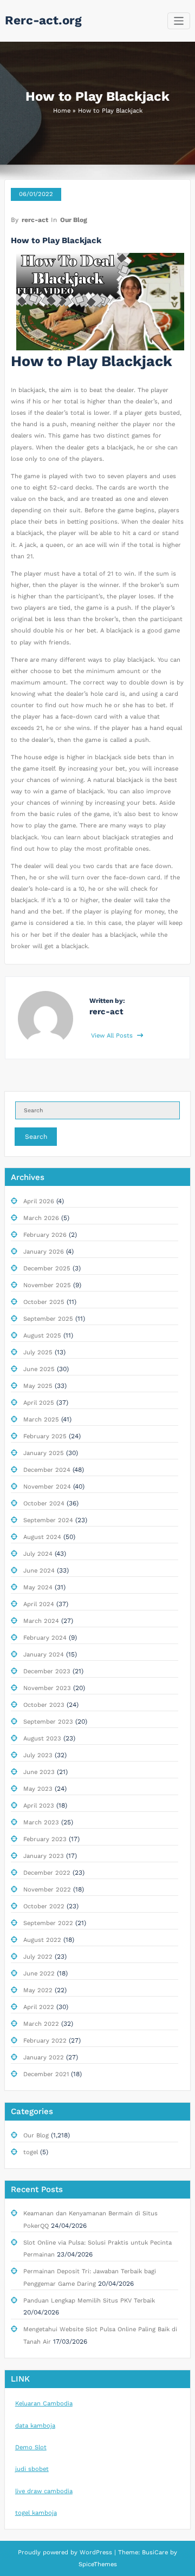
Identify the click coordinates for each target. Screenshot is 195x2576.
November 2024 (47, 1487)
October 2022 (44, 1906)
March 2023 (41, 1822)
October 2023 (44, 1705)
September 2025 (48, 1319)
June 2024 (39, 1571)
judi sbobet (32, 2469)
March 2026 (41, 1218)
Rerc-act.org (43, 20)
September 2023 (48, 1722)
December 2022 (47, 1873)
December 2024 (47, 1470)
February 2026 (45, 1235)
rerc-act (35, 220)
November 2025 (47, 1285)
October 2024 (44, 1504)
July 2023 (38, 1755)
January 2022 (44, 2057)
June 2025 (39, 1369)
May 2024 (38, 1587)
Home (62, 111)
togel (31, 2152)
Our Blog (74, 220)
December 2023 (47, 1671)
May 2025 (38, 1386)
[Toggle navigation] (179, 21)
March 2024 (41, 1621)
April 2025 (39, 1403)
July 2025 (38, 1352)
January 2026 (44, 1252)
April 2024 (39, 1604)
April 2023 (39, 1806)
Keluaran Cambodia (44, 2404)
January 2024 (44, 1655)
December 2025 (47, 1269)
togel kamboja (36, 2513)
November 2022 (47, 1890)
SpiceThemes (98, 2564)
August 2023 (42, 1739)
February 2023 (45, 1839)
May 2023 (38, 1789)
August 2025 (42, 1336)
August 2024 (42, 1537)
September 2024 (48, 1520)
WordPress (96, 2552)
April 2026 (39, 1201)
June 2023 (39, 1772)
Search (36, 1137)
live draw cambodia (44, 2491)
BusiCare (156, 2552)
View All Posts (113, 1036)
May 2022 (38, 1990)
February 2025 (45, 1436)
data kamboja (35, 2426)
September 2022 (48, 1923)
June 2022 (39, 1974)
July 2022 (38, 1957)
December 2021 (46, 2074)
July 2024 (38, 1554)
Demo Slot (31, 2447)
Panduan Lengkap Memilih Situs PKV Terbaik (89, 2301)
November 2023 (47, 1688)
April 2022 (39, 2007)
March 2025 (41, 1420)
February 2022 (45, 2041)
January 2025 (44, 1453)
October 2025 (44, 1302)
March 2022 (41, 2024)
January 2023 (44, 1856)
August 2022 (42, 1940)
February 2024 (45, 1638)
